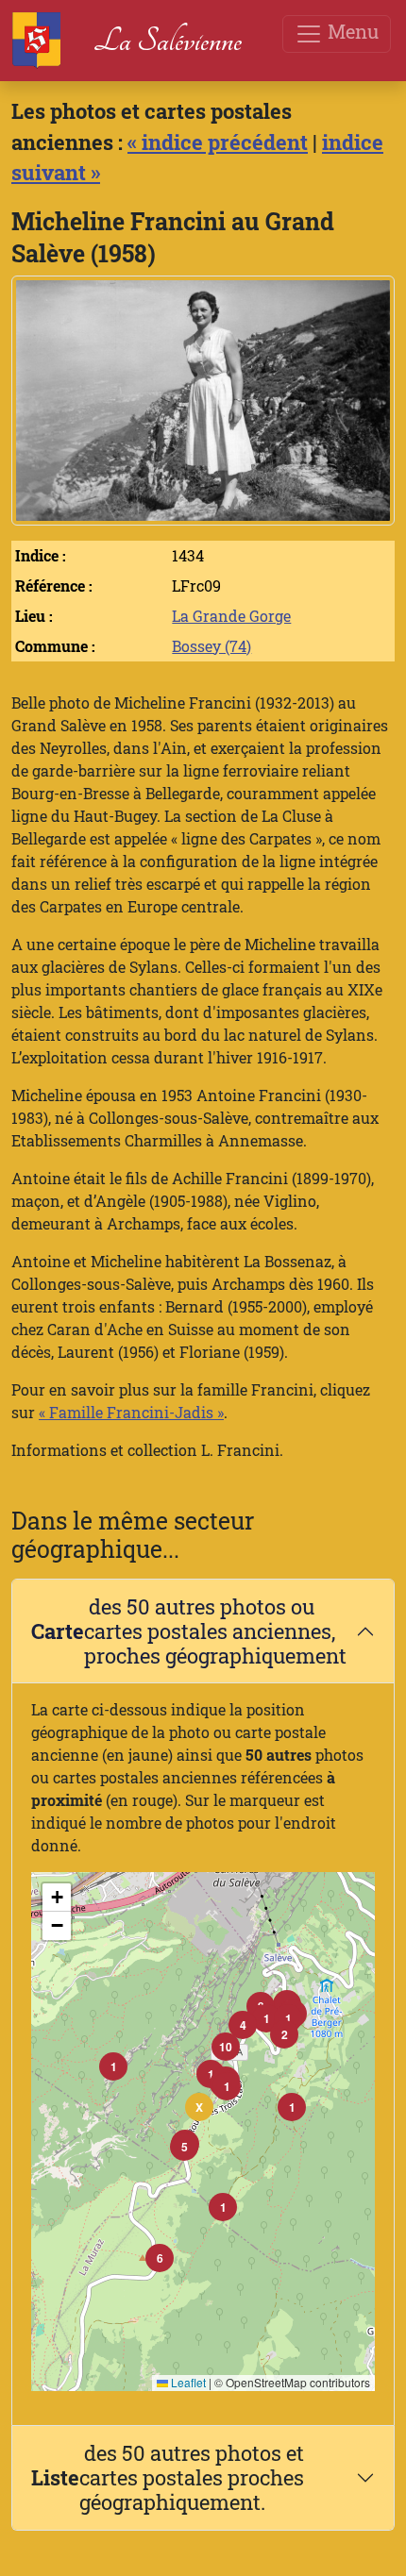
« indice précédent (218, 142)
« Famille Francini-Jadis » (131, 1412)
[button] (227, 2086)
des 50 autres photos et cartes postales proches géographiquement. (168, 2477)
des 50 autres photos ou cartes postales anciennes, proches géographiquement (189, 1631)
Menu (351, 31)
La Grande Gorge (231, 616)
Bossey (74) (211, 646)
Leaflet (187, 2382)
